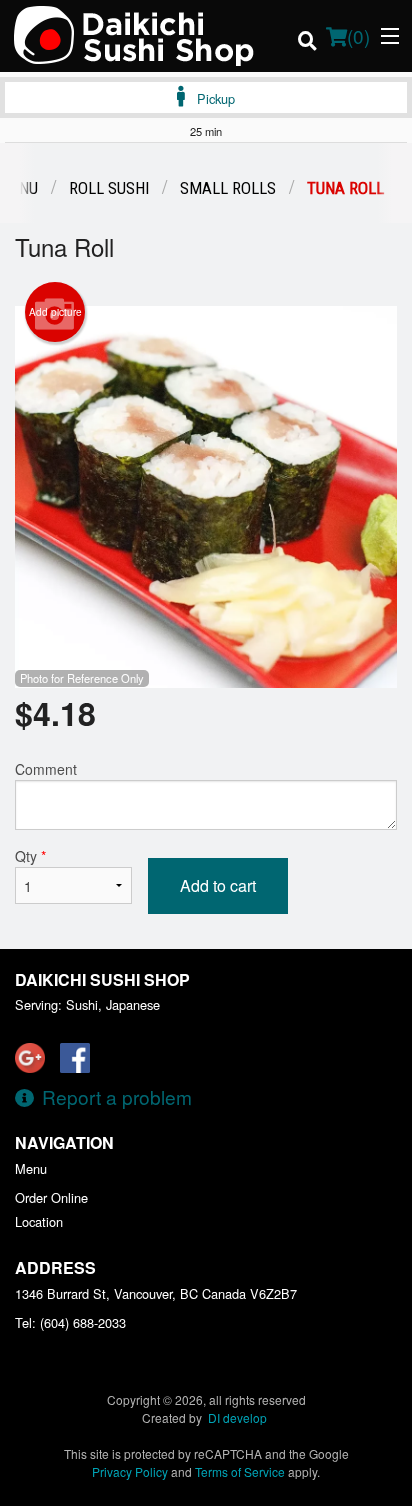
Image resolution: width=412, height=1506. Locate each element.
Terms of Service (240, 1471)
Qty (30, 856)
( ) (358, 35)
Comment (46, 769)
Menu (31, 1168)
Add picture (55, 312)
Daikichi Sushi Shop (102, 979)
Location (39, 1221)
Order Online (51, 1197)
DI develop (237, 1417)
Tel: (70, 1322)
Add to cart (218, 885)
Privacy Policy (130, 1471)
